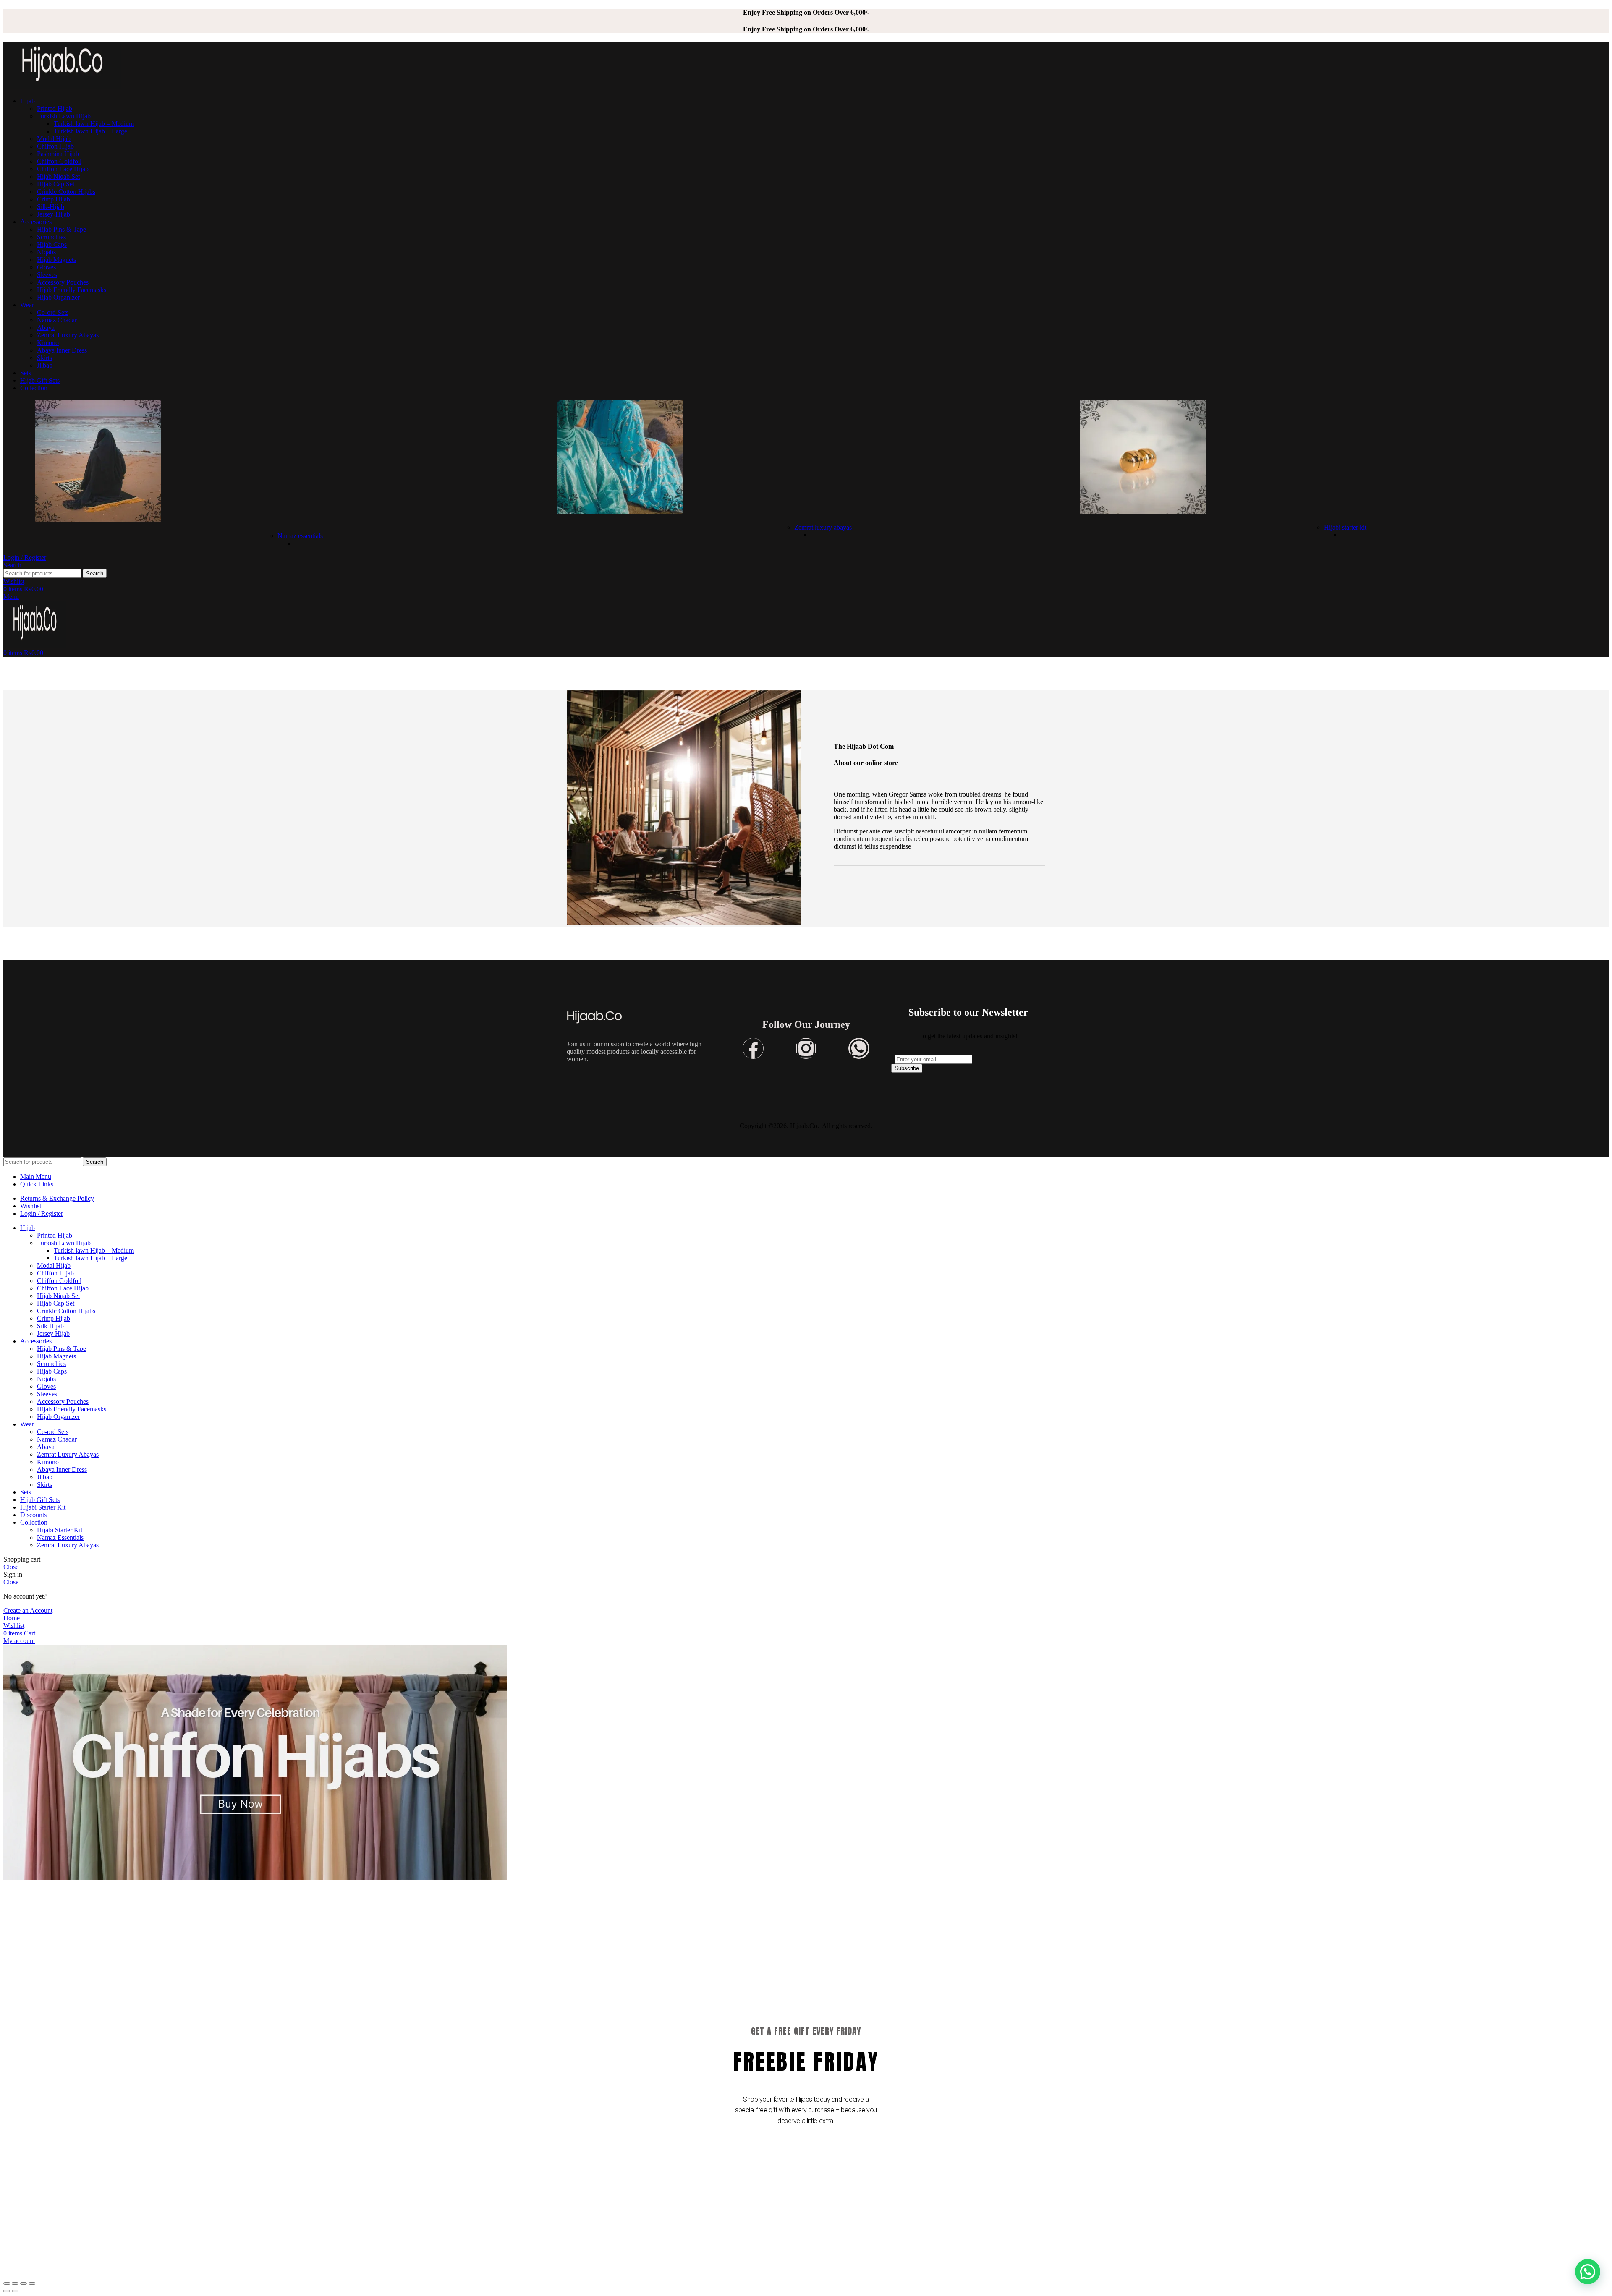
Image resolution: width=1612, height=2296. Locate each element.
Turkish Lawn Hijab (64, 116)
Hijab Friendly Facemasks (72, 290)
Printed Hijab (55, 108)
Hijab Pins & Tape (61, 229)
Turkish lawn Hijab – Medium (94, 124)
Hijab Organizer (58, 297)
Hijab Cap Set (56, 184)
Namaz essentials (300, 536)
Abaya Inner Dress (62, 350)
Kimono (48, 343)
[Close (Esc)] (7, 2283)
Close (11, 1567)
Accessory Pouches (63, 282)
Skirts (44, 358)
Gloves (46, 267)
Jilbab (45, 365)
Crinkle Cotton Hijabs (66, 192)
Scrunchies (51, 237)
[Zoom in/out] (32, 2283)
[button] (1588, 2272)
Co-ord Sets (53, 312)
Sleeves (47, 275)
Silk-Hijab (51, 207)
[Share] (15, 2283)
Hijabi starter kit (1345, 527)
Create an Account (28, 1610)
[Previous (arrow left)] (7, 2291)
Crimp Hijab (54, 199)
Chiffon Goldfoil (59, 161)
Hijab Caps (52, 244)
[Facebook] (753, 1048)
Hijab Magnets (56, 260)
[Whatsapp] (859, 1048)
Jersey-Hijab (54, 214)
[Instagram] (806, 1048)
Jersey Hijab (53, 1333)
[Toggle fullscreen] (24, 2283)
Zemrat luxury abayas (823, 527)
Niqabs (46, 252)
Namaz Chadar (57, 320)
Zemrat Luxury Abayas (68, 335)
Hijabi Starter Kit (60, 1530)
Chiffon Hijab (55, 146)
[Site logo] (62, 87)
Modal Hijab (54, 139)
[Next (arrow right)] (15, 2291)
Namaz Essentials (60, 1537)
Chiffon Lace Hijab (63, 169)
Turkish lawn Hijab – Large (90, 131)
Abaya (46, 328)
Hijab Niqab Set (58, 176)
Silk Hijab (50, 1326)
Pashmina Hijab (58, 154)
